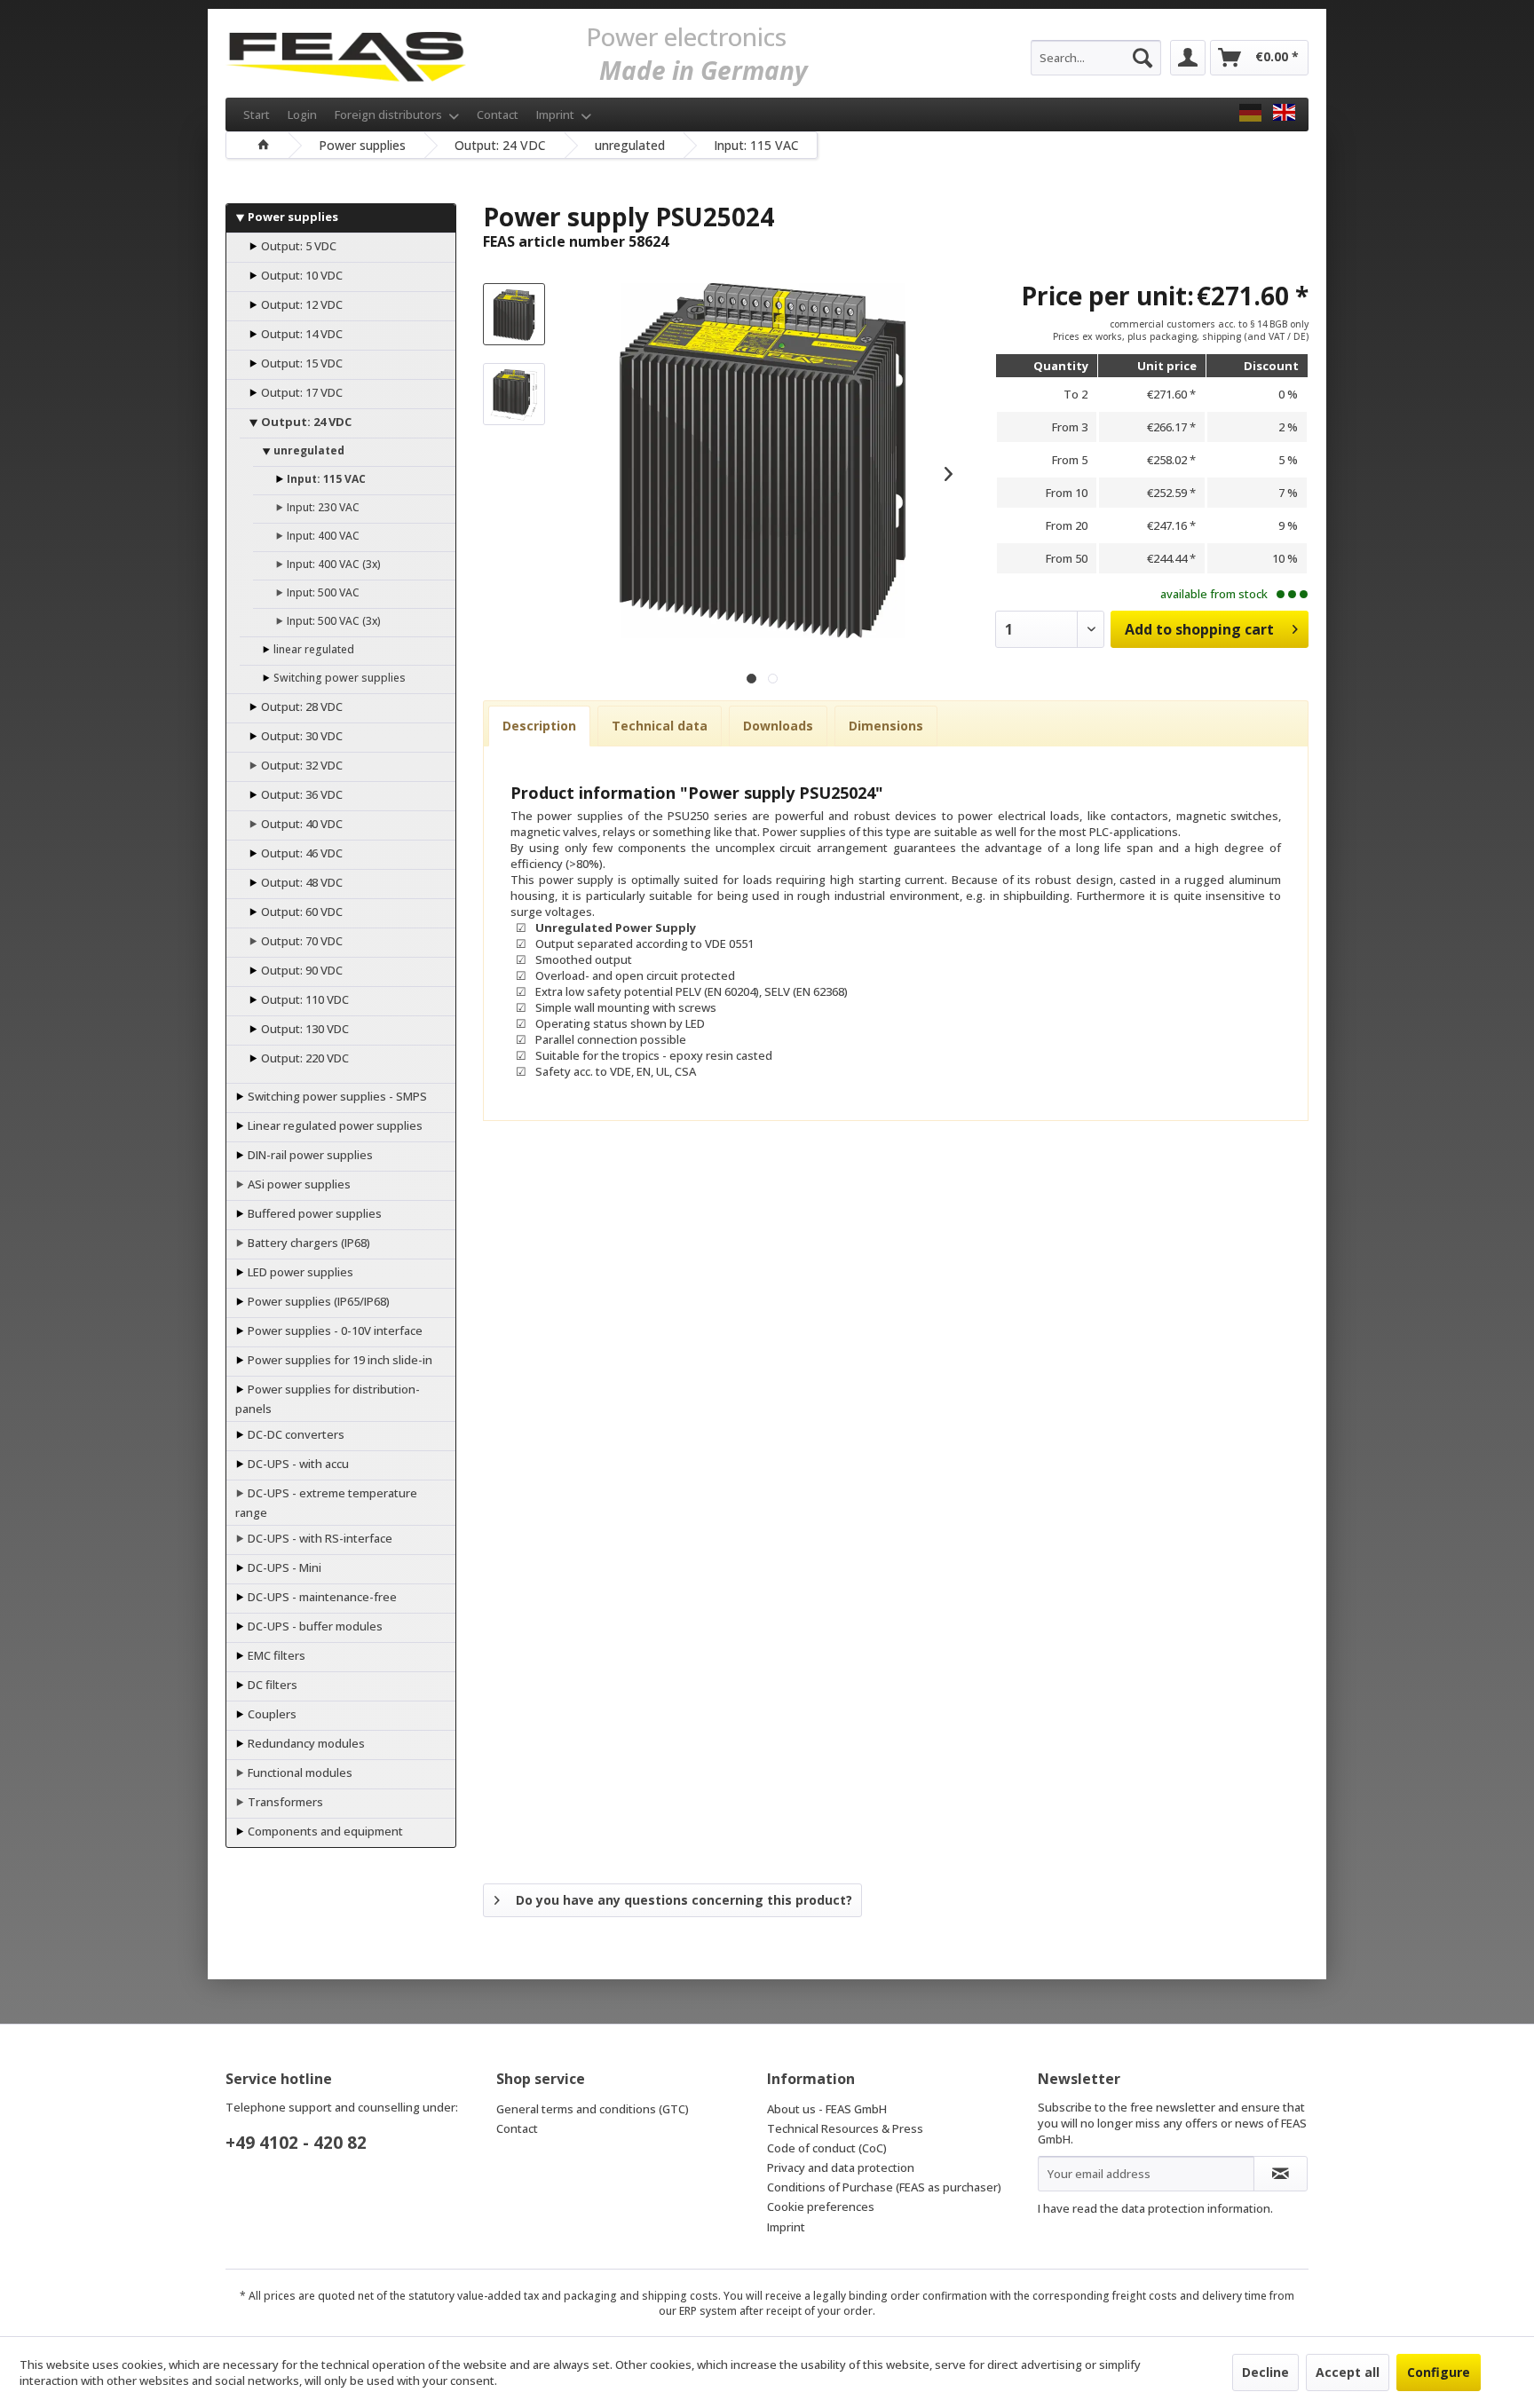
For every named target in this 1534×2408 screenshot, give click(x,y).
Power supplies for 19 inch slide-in (339, 1360)
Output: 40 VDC (300, 824)
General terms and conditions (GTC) (593, 2109)
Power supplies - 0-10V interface (334, 1330)
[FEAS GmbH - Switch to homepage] (346, 53)
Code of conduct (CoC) (827, 2148)
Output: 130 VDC (304, 1029)
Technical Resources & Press (845, 2128)
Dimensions (886, 726)
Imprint (557, 114)
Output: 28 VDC (300, 707)
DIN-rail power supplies (309, 1155)
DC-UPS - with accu (297, 1464)
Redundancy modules (305, 1743)
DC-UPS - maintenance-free (321, 1597)
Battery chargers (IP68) (308, 1243)
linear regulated (312, 649)
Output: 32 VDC (300, 765)
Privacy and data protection (841, 2167)
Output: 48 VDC (300, 882)
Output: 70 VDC (300, 941)
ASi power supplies (298, 1184)
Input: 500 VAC (322, 592)
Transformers (284, 1802)
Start (257, 114)
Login (302, 114)
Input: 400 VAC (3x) (332, 564)
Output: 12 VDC (300, 304)
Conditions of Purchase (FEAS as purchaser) (884, 2187)
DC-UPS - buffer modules (314, 1626)
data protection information (1196, 2208)
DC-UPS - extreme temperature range (326, 1503)
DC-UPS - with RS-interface (319, 1538)
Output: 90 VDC (300, 970)
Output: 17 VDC (300, 392)
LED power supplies (299, 1272)
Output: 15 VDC (300, 363)
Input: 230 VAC (322, 507)
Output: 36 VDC (300, 794)
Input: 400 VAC (322, 536)
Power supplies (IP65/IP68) (317, 1301)
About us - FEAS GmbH (827, 2109)
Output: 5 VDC (297, 246)
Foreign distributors (390, 114)
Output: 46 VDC (300, 853)
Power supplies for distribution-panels (328, 1399)
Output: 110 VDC (304, 999)
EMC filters (275, 1655)
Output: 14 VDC (300, 334)
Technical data (660, 726)
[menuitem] (1096, 58)
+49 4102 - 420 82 (296, 2143)
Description (539, 726)
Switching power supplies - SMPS (336, 1096)
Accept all (1348, 2372)
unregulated (308, 450)
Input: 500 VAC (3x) (332, 621)
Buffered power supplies (313, 1213)
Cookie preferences (821, 2207)
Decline (1265, 2372)
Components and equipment (324, 1831)
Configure (1439, 2372)
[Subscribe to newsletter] (1281, 2174)
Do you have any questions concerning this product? (684, 1900)
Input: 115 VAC (325, 479)
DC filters (271, 1685)
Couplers (271, 1714)
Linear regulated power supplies (334, 1125)
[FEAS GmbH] (1250, 113)
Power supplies (292, 217)
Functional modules (299, 1772)
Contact (498, 114)
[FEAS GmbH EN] (1284, 113)
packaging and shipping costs (641, 2296)
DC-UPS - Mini (283, 1567)
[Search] (1143, 58)
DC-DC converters (295, 1434)
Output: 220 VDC (304, 1058)
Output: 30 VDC (300, 736)
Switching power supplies (338, 678)
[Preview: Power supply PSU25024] (514, 314)
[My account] (1188, 58)
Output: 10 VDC (300, 275)
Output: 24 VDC (305, 422)
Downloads (778, 726)
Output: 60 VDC (300, 912)
